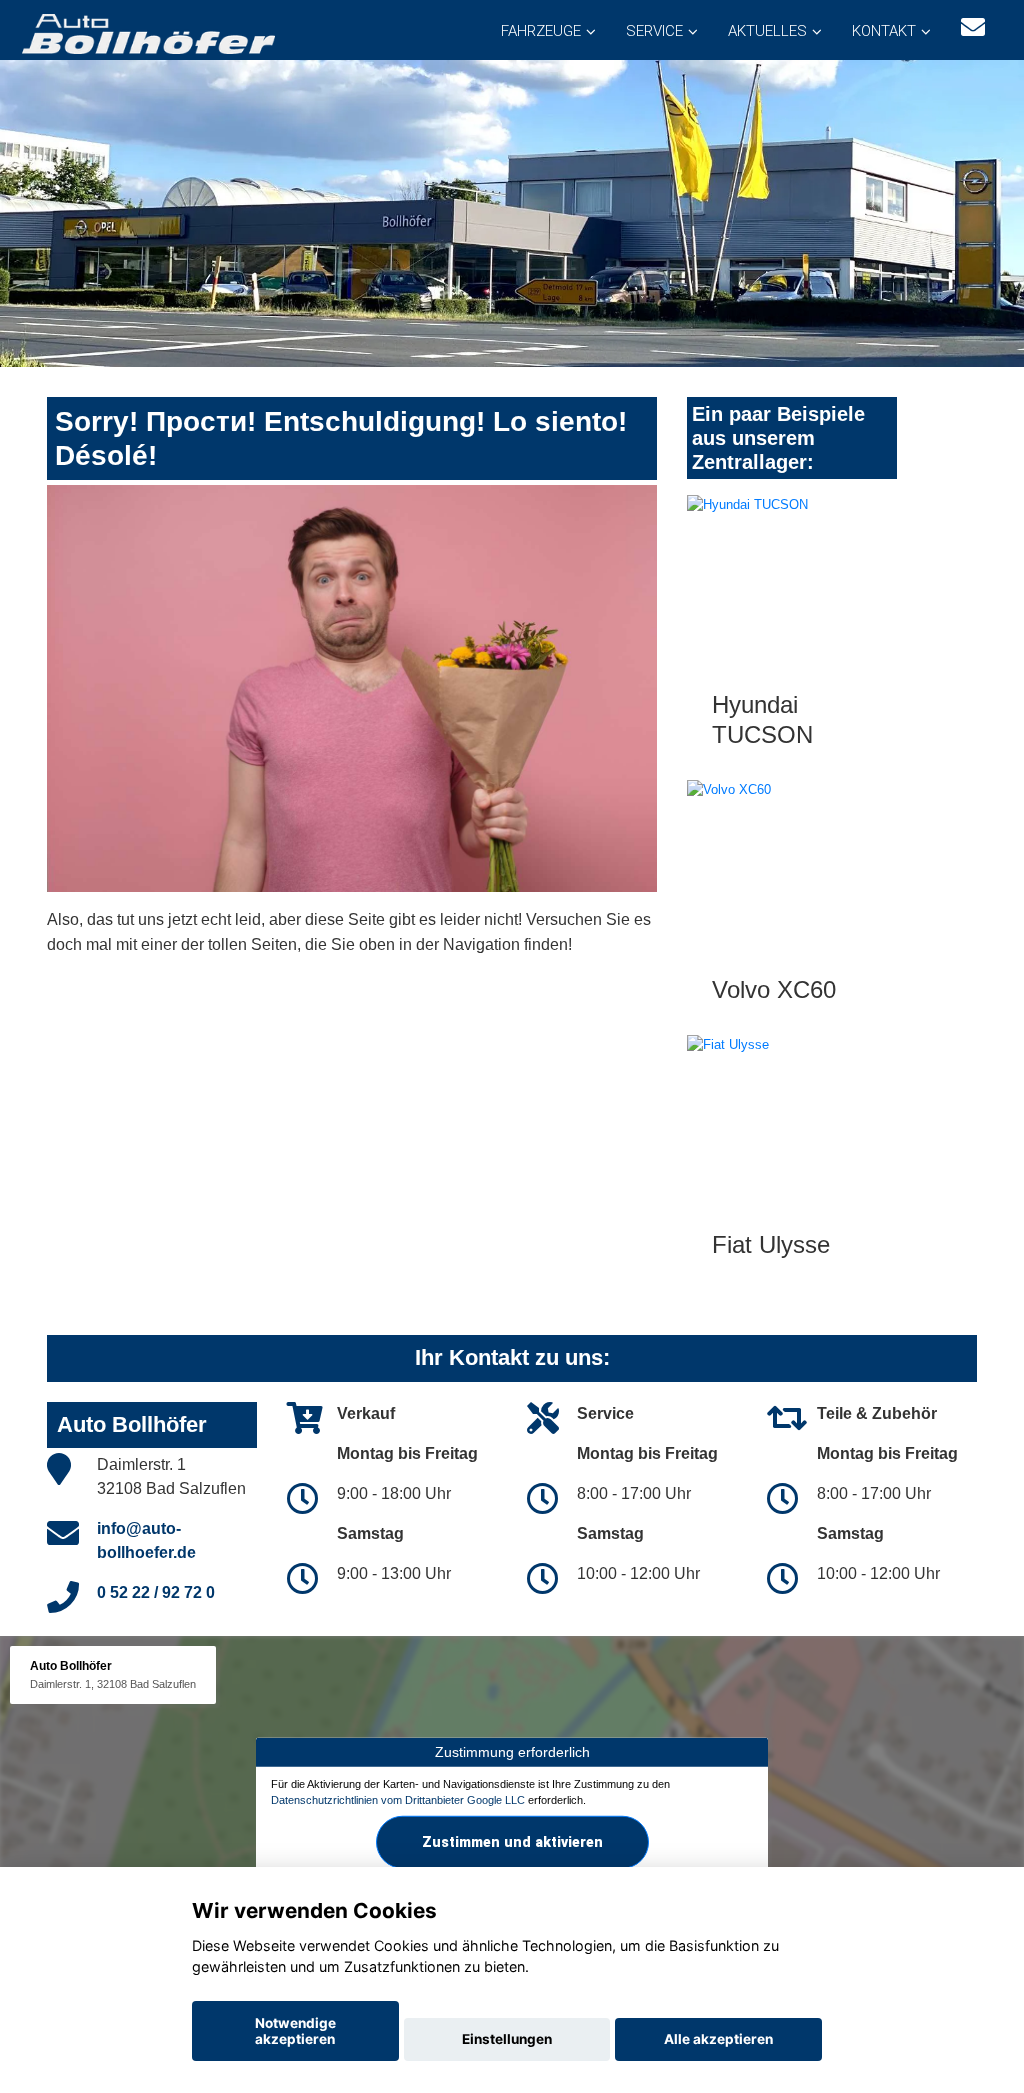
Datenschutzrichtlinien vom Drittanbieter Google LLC (398, 1799)
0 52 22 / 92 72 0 (156, 1592)
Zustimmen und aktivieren (512, 1842)
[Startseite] (147, 32)
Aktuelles (767, 31)
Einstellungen (507, 2039)
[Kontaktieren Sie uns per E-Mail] (973, 27)
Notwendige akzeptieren (295, 2031)
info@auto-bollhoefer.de (146, 1540)
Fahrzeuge (541, 31)
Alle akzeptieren (718, 2039)
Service (654, 31)
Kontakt (884, 31)
